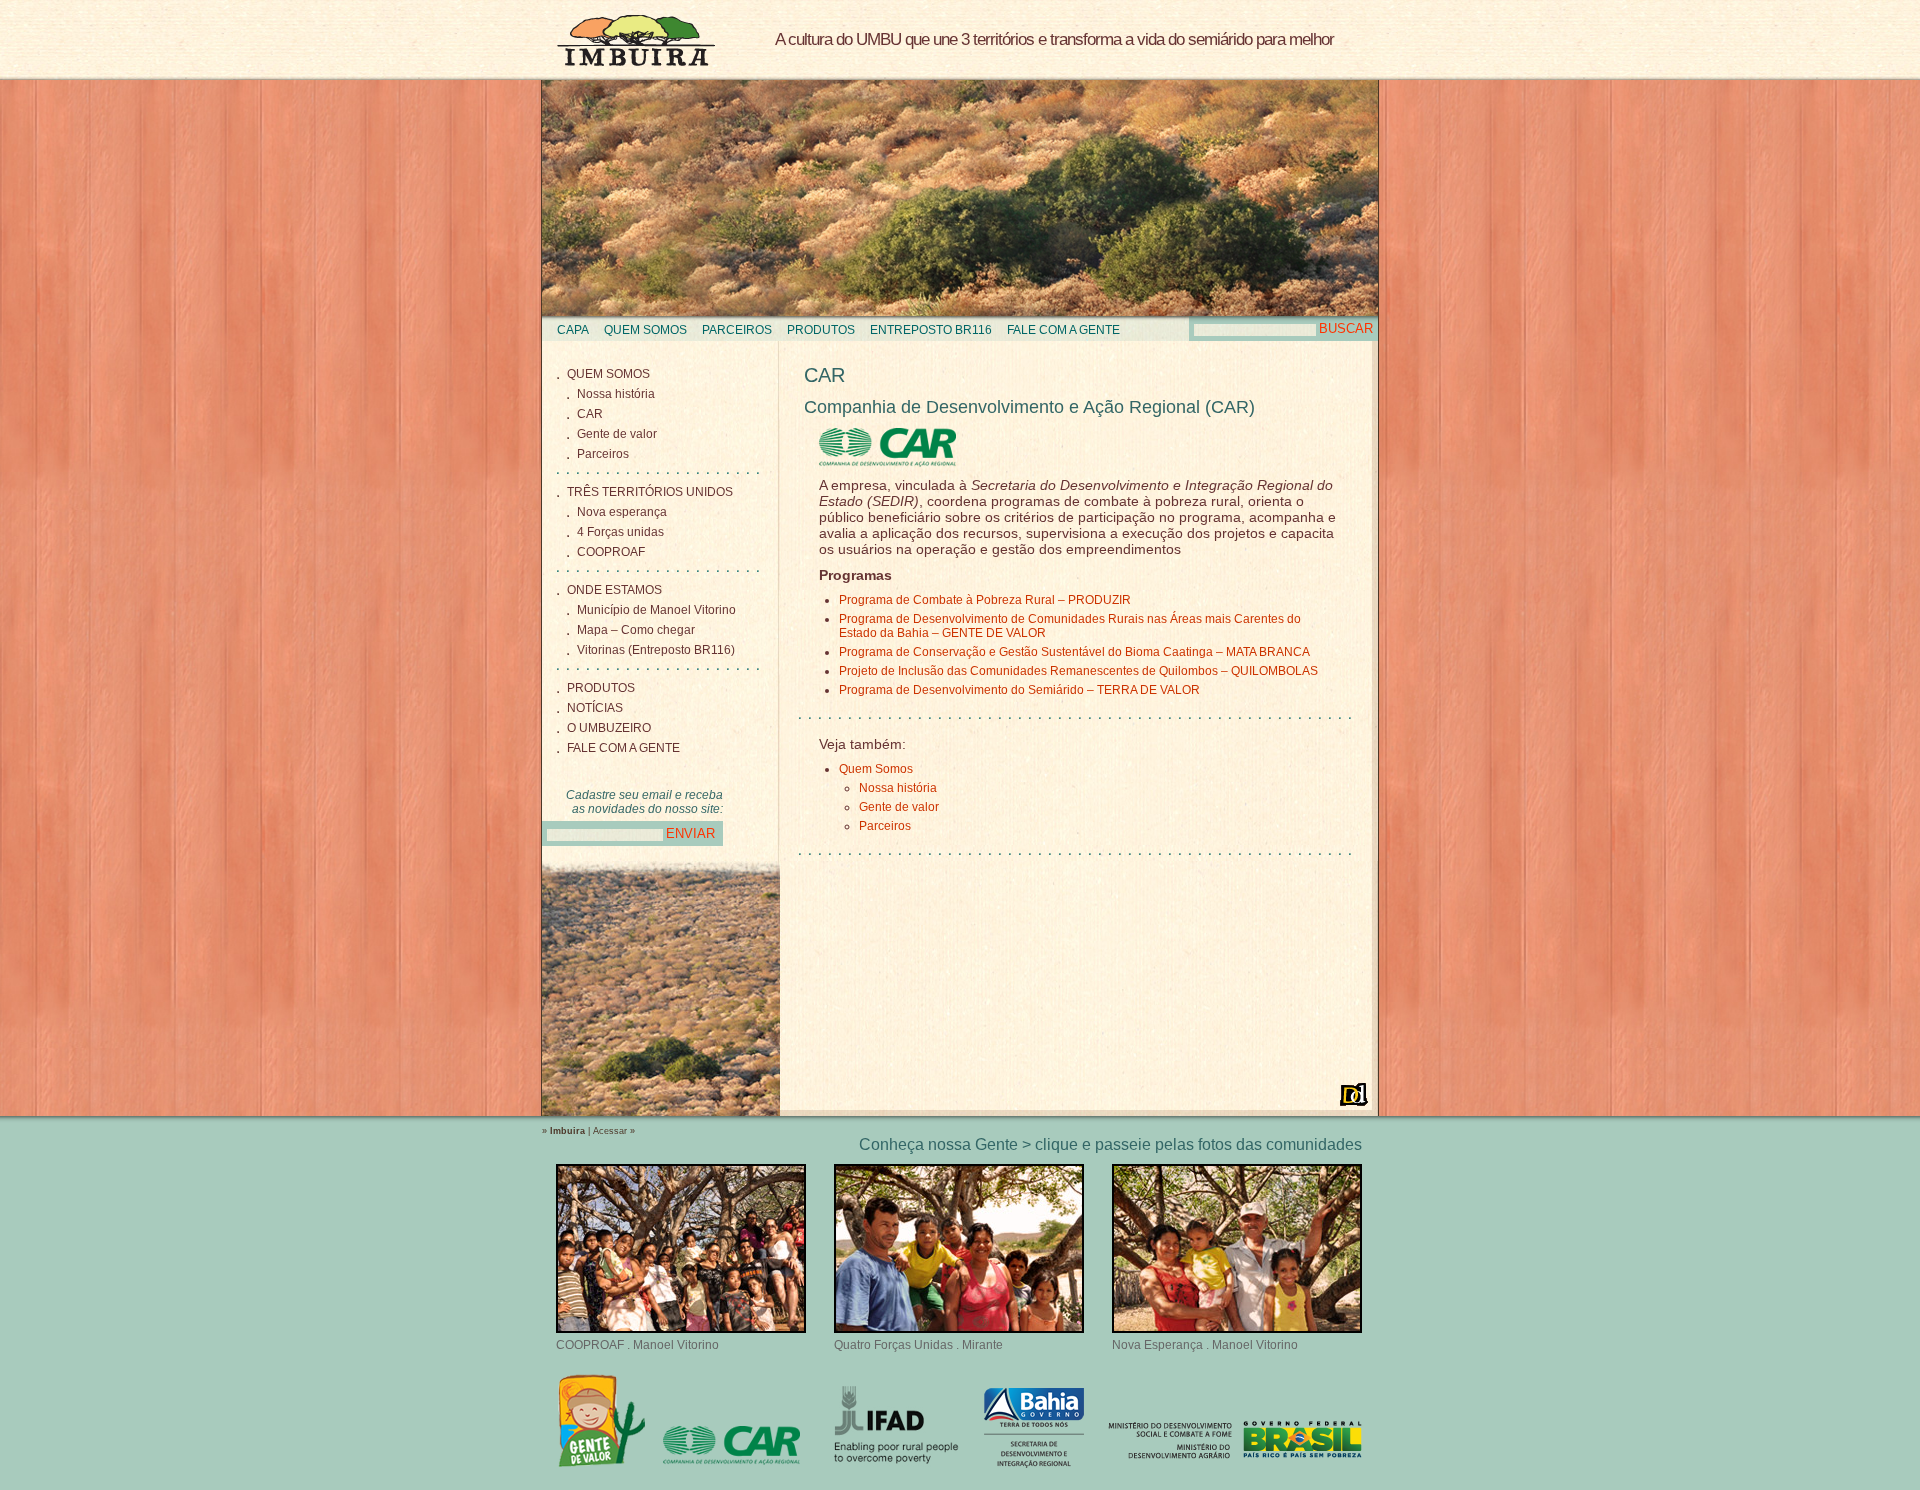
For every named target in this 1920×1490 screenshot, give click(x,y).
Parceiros (737, 330)
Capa (573, 330)
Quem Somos (645, 330)
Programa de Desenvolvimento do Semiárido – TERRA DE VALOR (1019, 690)
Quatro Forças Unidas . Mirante (918, 1345)
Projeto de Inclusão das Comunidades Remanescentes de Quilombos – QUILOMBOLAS (1078, 671)
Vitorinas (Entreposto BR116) (656, 650)
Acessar (610, 1131)
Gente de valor (617, 434)
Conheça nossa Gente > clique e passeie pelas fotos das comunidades (1110, 1144)
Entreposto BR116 (931, 330)
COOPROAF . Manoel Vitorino (637, 1345)
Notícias (595, 708)
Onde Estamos (614, 590)
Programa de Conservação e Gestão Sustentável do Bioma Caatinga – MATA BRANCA (1074, 652)
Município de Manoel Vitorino (656, 610)
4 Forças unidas (620, 532)
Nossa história (616, 394)
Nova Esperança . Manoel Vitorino (1205, 1345)
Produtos (821, 330)
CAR (590, 414)
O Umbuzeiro (609, 728)
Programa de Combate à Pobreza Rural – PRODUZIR (985, 600)
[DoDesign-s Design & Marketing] (1354, 1094)
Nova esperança (622, 512)
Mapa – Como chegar (636, 630)
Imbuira (636, 40)
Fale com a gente (1063, 330)
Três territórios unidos (650, 492)
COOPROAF (611, 552)
